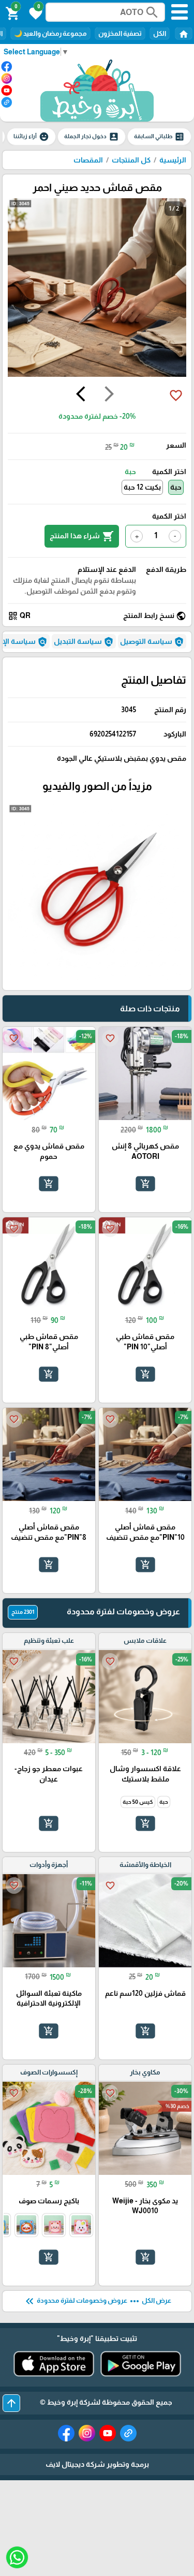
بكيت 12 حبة (142, 487)
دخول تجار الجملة (92, 137)
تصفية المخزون (120, 33)
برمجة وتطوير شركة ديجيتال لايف (97, 2464)
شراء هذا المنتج (82, 536)
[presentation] (109, 395)
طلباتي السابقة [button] (159, 137)
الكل (160, 33)
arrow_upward (11, 2403)
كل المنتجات (131, 160)
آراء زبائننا (31, 137)
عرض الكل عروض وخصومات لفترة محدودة (97, 2301)
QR (19, 616)
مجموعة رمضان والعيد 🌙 (50, 33)
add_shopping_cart (145, 1184)
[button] (34, 12)
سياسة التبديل (84, 642)
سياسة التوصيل (152, 642)
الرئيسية (173, 160)
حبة (176, 487)
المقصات (88, 160)
